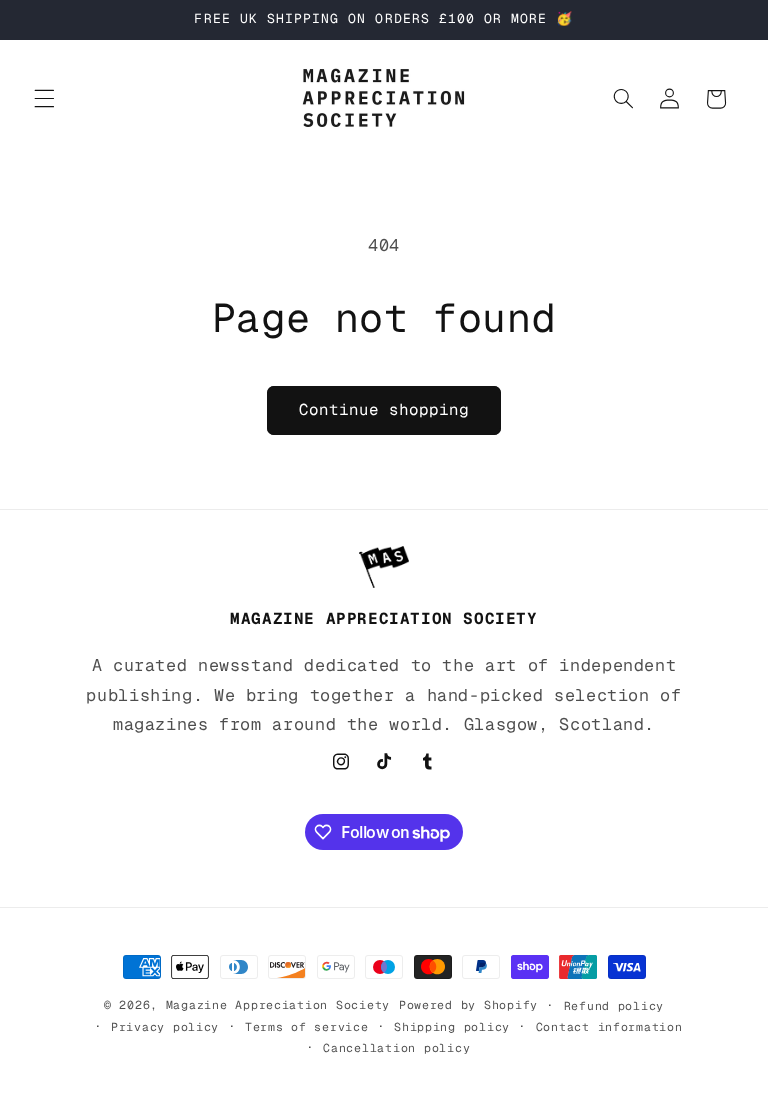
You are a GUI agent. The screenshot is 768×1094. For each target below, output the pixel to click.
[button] (44, 99)
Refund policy (614, 1005)
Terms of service (307, 1026)
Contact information (609, 1026)
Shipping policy (452, 1026)
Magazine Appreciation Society (278, 1004)
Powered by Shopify (468, 1004)
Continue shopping (384, 409)
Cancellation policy (396, 1047)
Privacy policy (165, 1026)
